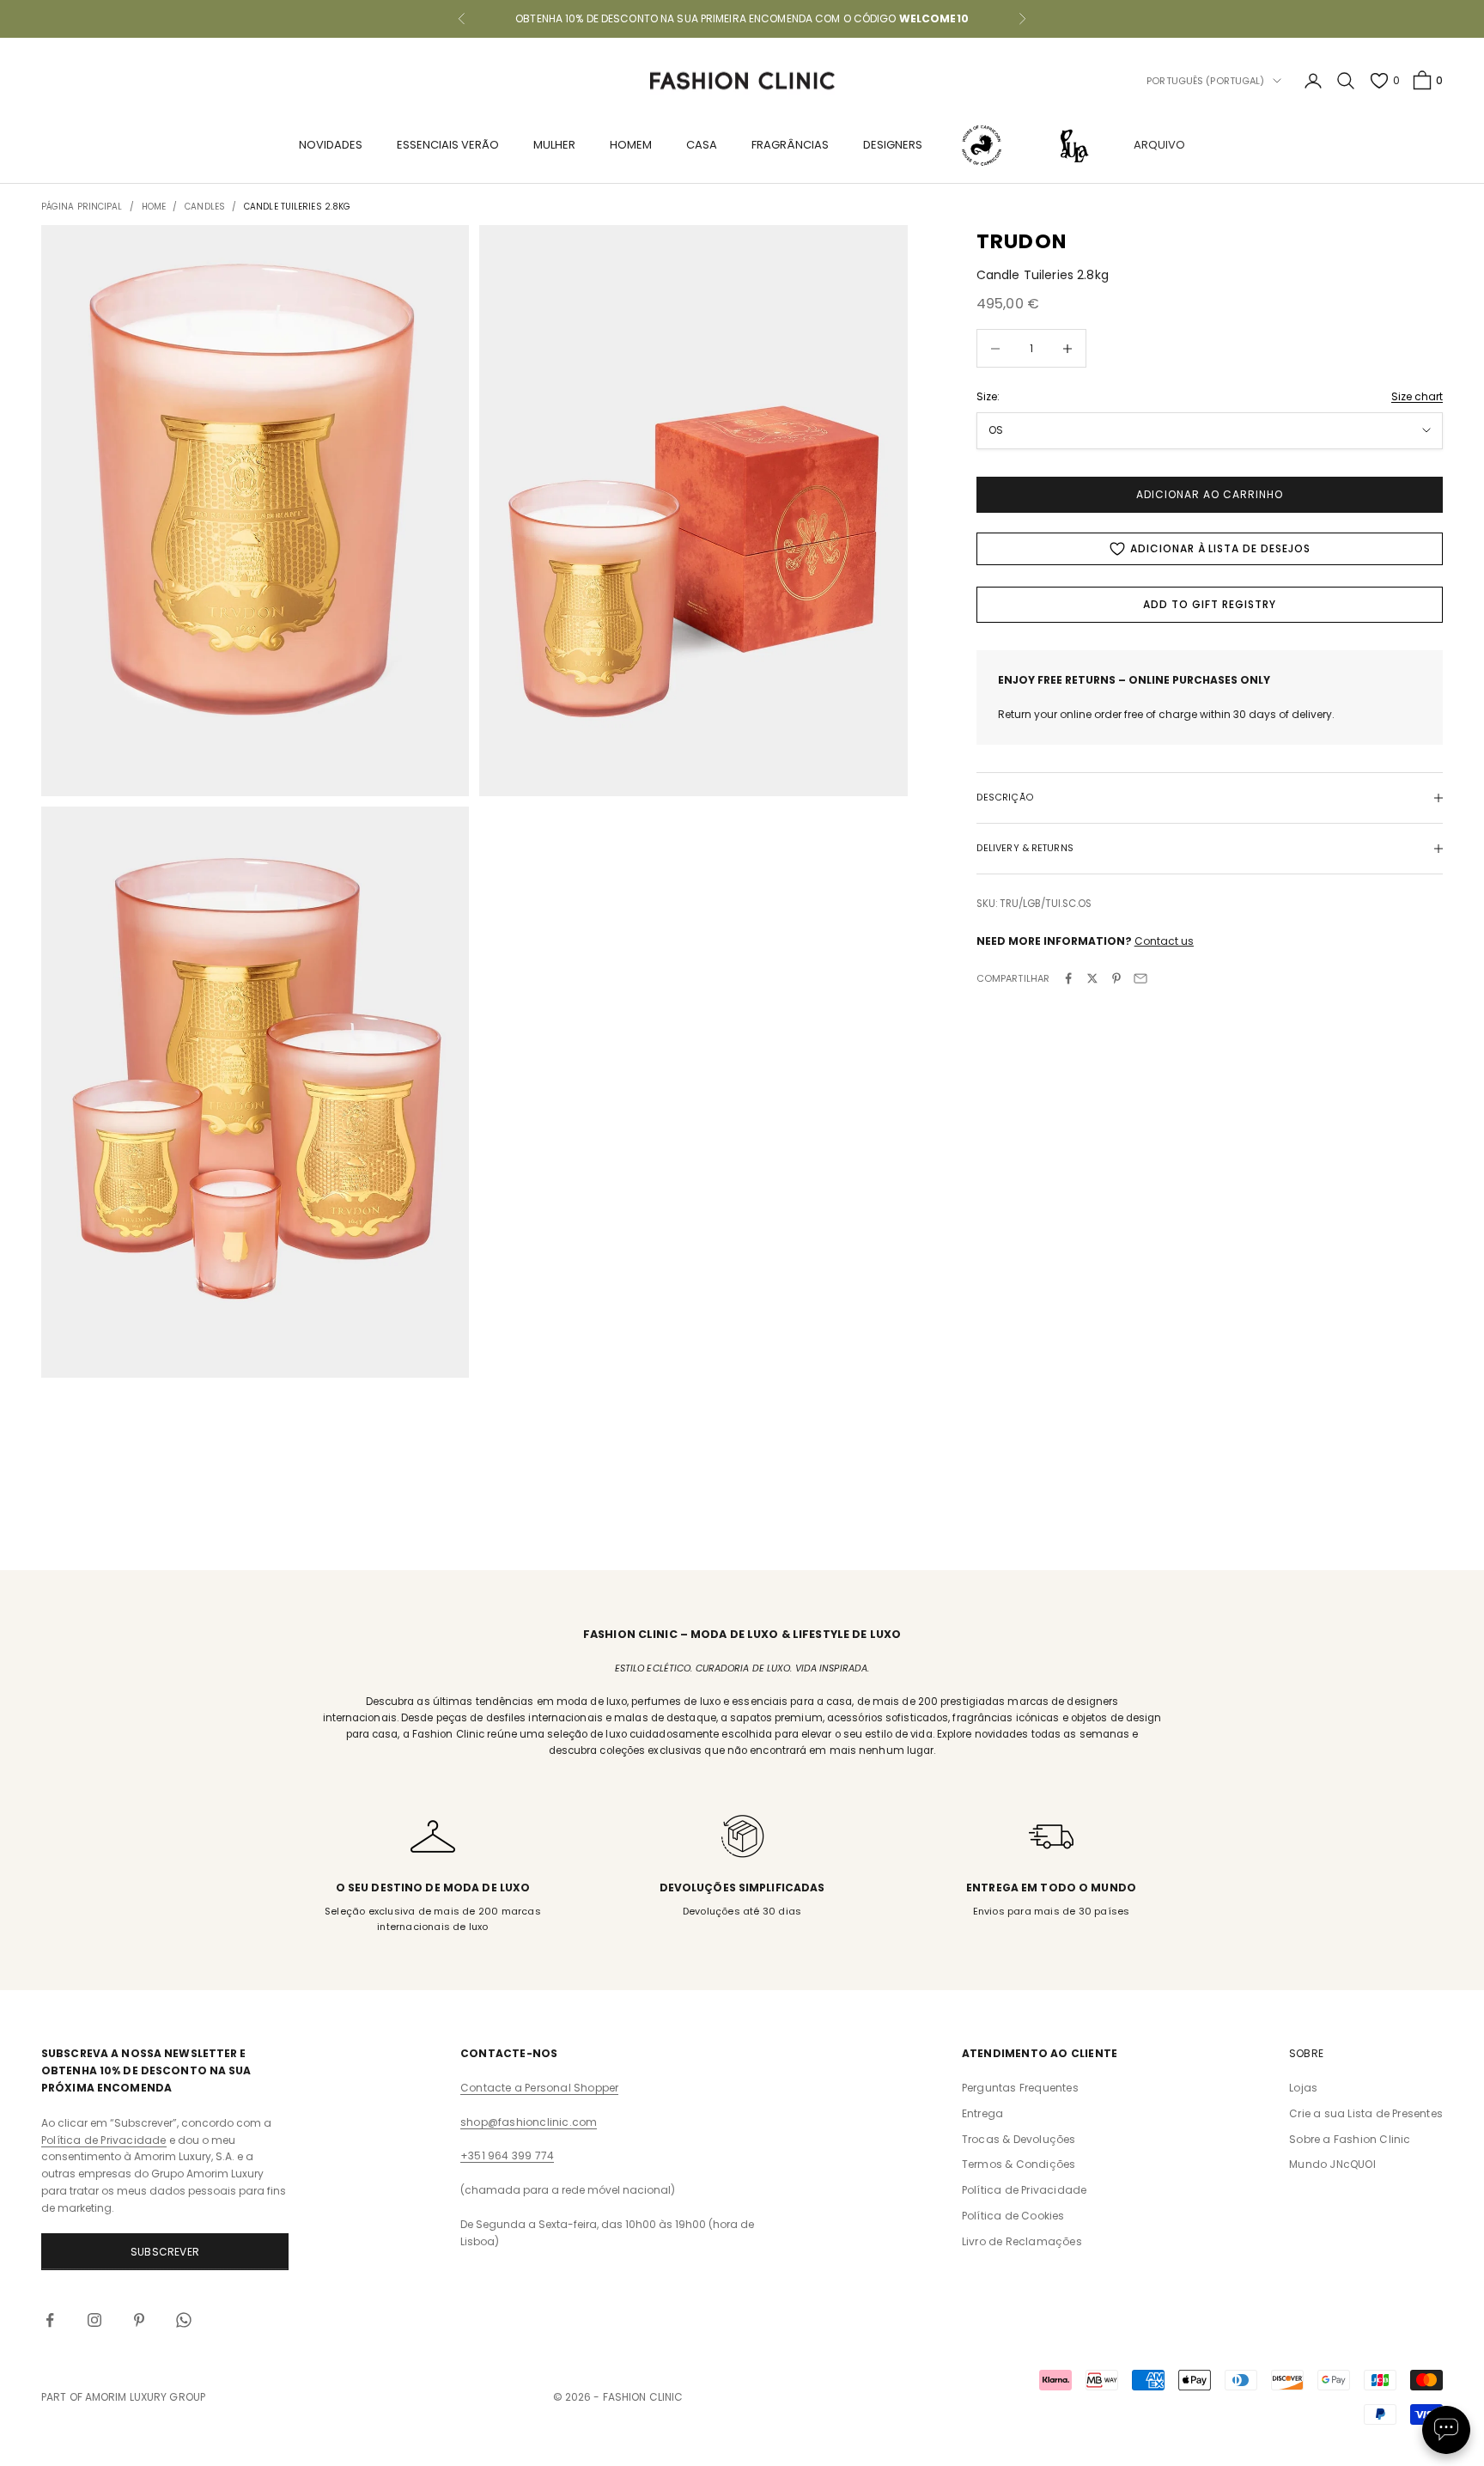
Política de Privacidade (104, 2140)
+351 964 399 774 (507, 2155)
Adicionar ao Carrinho (1209, 494)
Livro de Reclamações (1022, 2241)
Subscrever (165, 2252)
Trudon (1022, 241)
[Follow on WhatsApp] (184, 2320)
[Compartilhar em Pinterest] (1116, 978)
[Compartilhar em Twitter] (1092, 978)
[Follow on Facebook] (50, 2320)
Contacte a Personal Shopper (539, 2088)
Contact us (1164, 941)
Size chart (1417, 396)
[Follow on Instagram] (94, 2320)
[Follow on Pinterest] (139, 2320)
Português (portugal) (1205, 81)
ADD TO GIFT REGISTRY (1209, 604)
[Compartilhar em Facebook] (1068, 978)
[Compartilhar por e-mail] (1140, 978)
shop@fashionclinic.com (529, 2122)
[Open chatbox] (1446, 2430)
